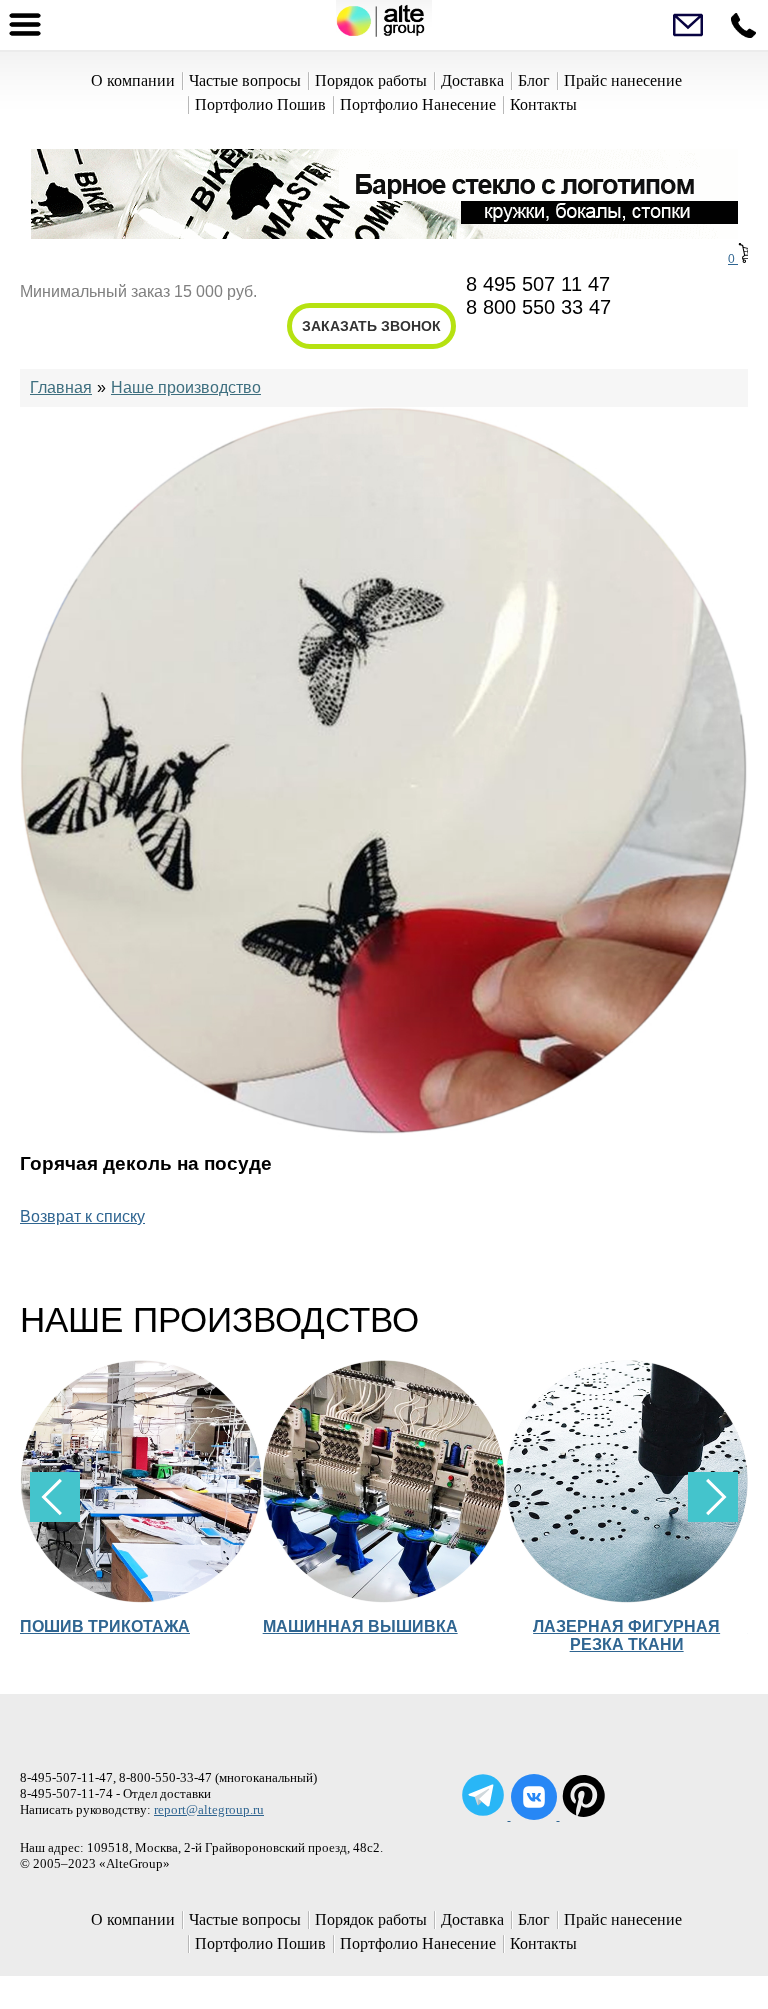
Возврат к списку (82, 1216)
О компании (133, 80)
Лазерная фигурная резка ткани (626, 1635)
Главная (61, 387)
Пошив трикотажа (105, 1626)
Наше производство (186, 387)
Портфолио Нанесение (418, 104)
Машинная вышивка (360, 1626)
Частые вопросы (245, 80)
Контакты (543, 104)
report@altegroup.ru (209, 1809)
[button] (713, 1497)
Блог (534, 80)
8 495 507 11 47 (538, 284)
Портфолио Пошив (260, 104)
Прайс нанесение (623, 80)
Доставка (472, 80)
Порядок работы (371, 80)
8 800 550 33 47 (538, 307)
